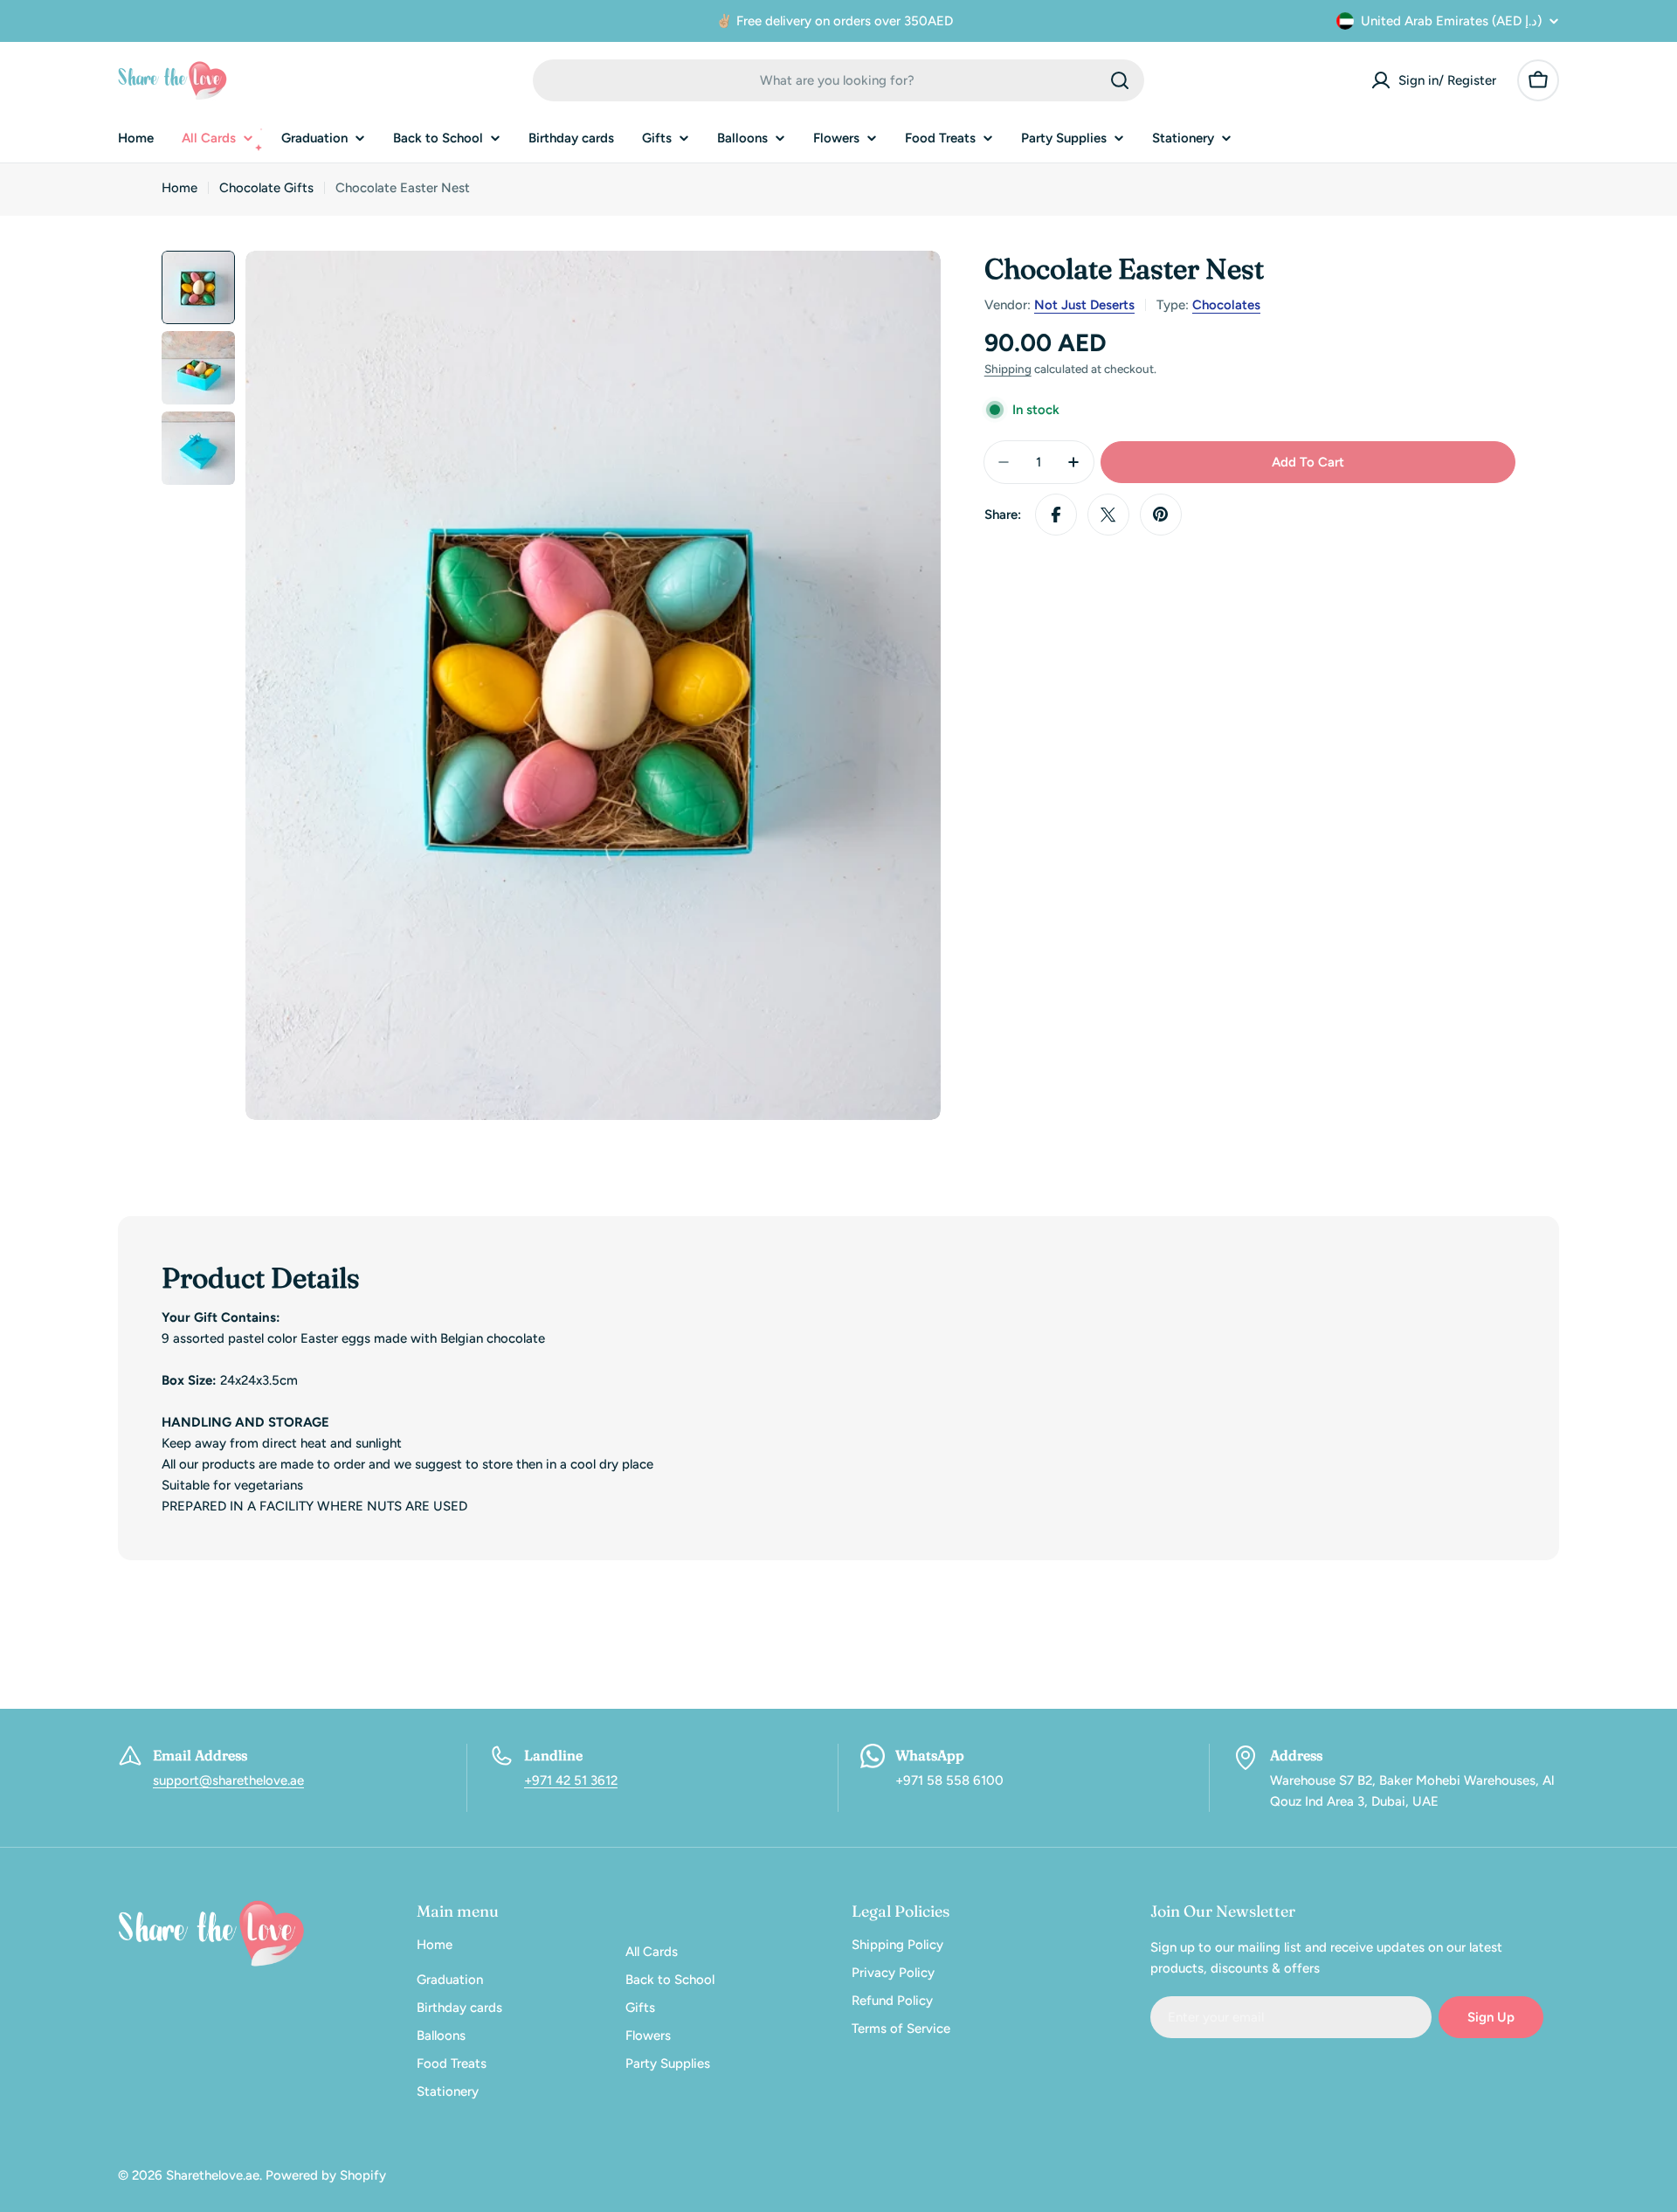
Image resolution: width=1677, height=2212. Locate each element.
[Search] (1120, 80)
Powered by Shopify (326, 2175)
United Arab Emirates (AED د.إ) (1451, 21)
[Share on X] (1108, 515)
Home (179, 188)
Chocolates (1226, 305)
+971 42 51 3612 (571, 1780)
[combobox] (838, 80)
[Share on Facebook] (1056, 515)
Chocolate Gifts (266, 188)
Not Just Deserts (1084, 305)
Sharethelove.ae (213, 2175)
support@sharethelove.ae (228, 1780)
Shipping (1008, 369)
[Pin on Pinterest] (1161, 515)
